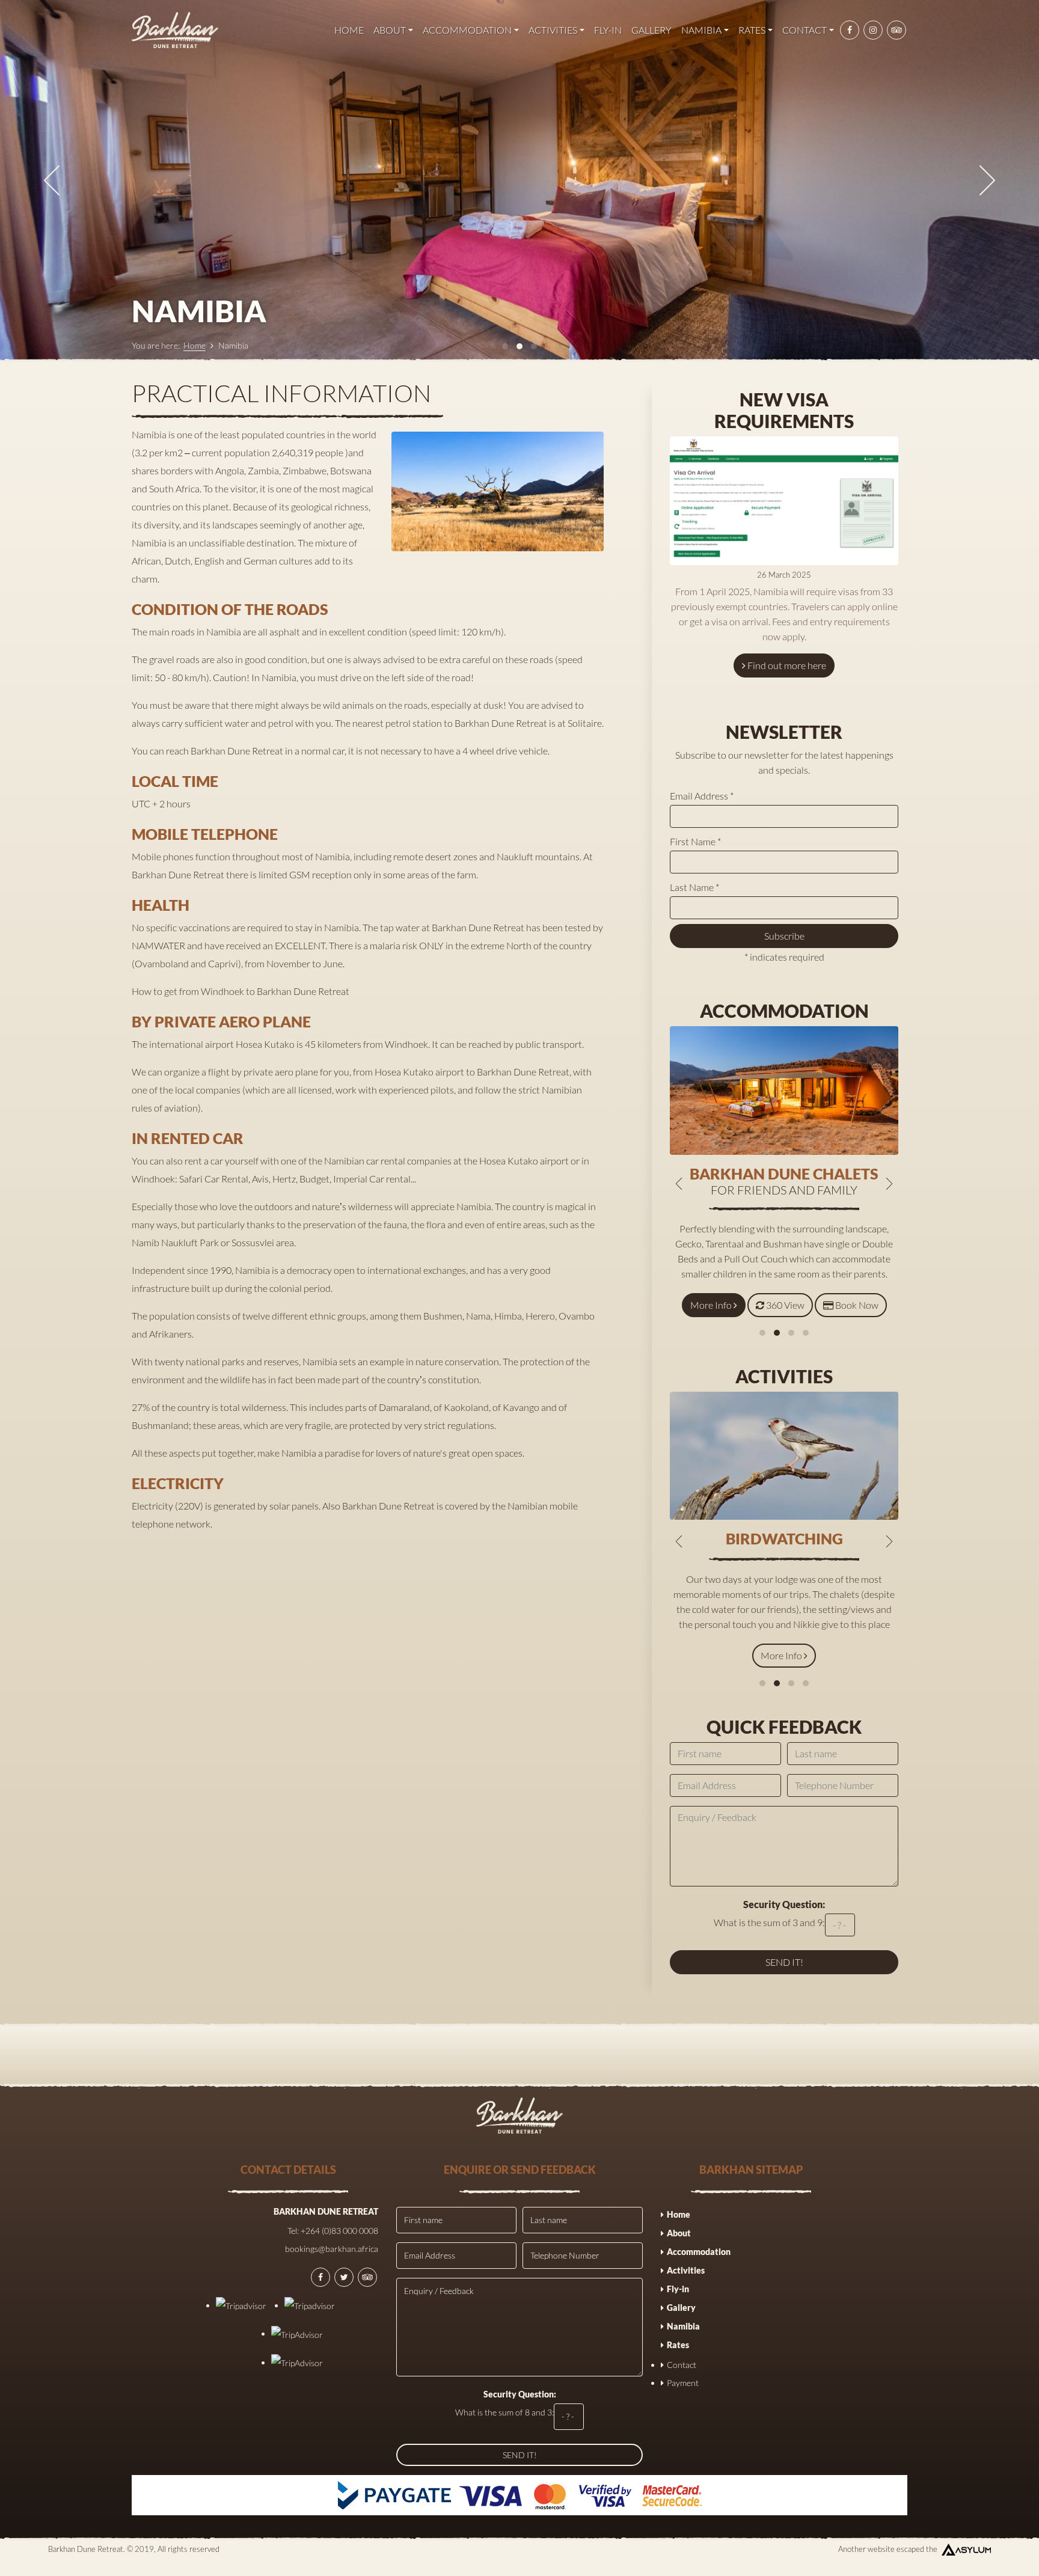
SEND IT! (520, 2455)
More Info (713, 1305)
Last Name (694, 887)
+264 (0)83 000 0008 (339, 2231)
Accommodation (467, 30)
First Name (695, 841)
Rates (752, 30)
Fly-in (608, 30)
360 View (786, 1305)
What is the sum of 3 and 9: (770, 1913)
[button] (762, 1333)
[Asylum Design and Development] (966, 2549)
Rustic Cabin (784, 1173)
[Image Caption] (498, 491)
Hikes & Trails (784, 1538)
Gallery (651, 30)
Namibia (701, 30)
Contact (805, 30)
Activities (553, 30)
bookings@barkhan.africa (332, 2249)
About (390, 30)
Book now (857, 1305)
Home (349, 30)
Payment (683, 2383)
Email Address (702, 796)
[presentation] (52, 180)
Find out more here (787, 665)
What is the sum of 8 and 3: (506, 2403)
